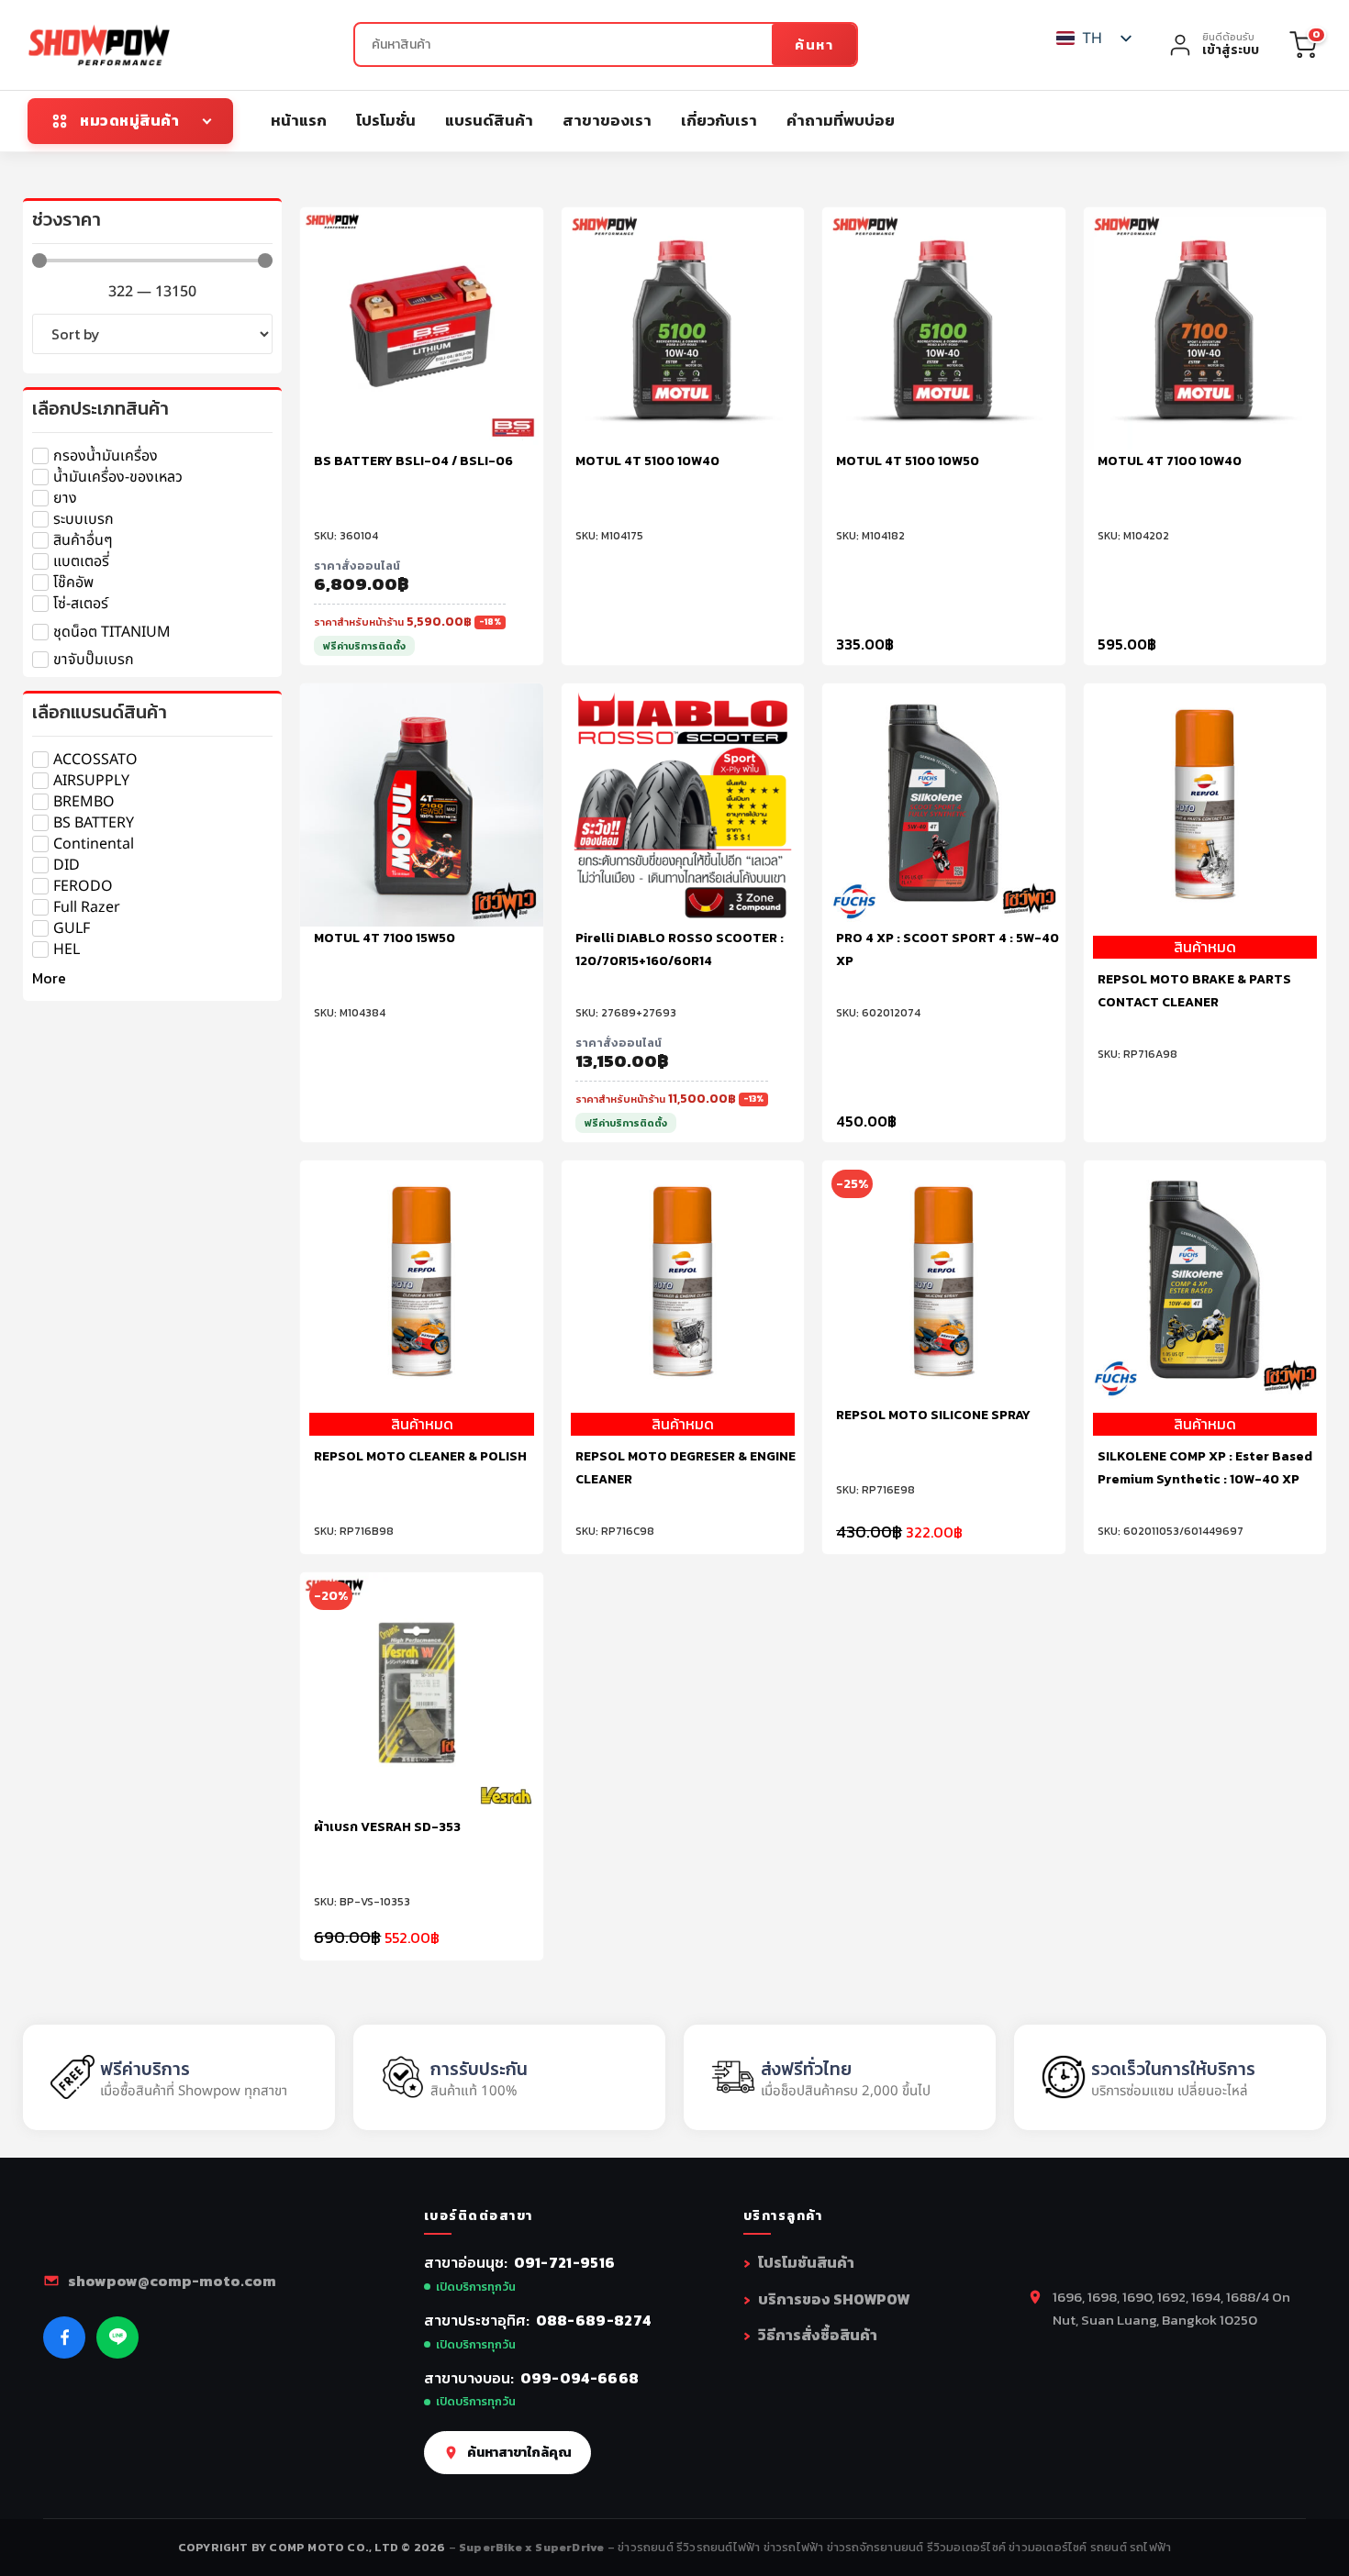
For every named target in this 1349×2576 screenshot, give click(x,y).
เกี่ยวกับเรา (719, 120)
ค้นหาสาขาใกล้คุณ (519, 2452)
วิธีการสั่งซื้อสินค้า (818, 2335)
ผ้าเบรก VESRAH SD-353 (387, 1827)
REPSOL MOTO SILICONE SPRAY (933, 1415)
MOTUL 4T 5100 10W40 (647, 461)
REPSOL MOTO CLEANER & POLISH (420, 1456)
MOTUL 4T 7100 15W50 (385, 938)
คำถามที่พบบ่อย (841, 120)
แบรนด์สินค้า (489, 120)
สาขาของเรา (607, 120)
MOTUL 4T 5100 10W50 (908, 461)
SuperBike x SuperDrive (533, 2547)
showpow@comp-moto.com (172, 2281)
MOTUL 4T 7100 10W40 (1170, 461)
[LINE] (117, 2337)
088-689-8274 (594, 2320)
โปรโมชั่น (386, 120)
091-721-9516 (565, 2262)
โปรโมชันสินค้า (806, 2262)
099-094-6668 (580, 2378)
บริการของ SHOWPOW (834, 2299)
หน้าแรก (299, 120)
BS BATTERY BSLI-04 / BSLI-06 (413, 461)
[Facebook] (64, 2337)
